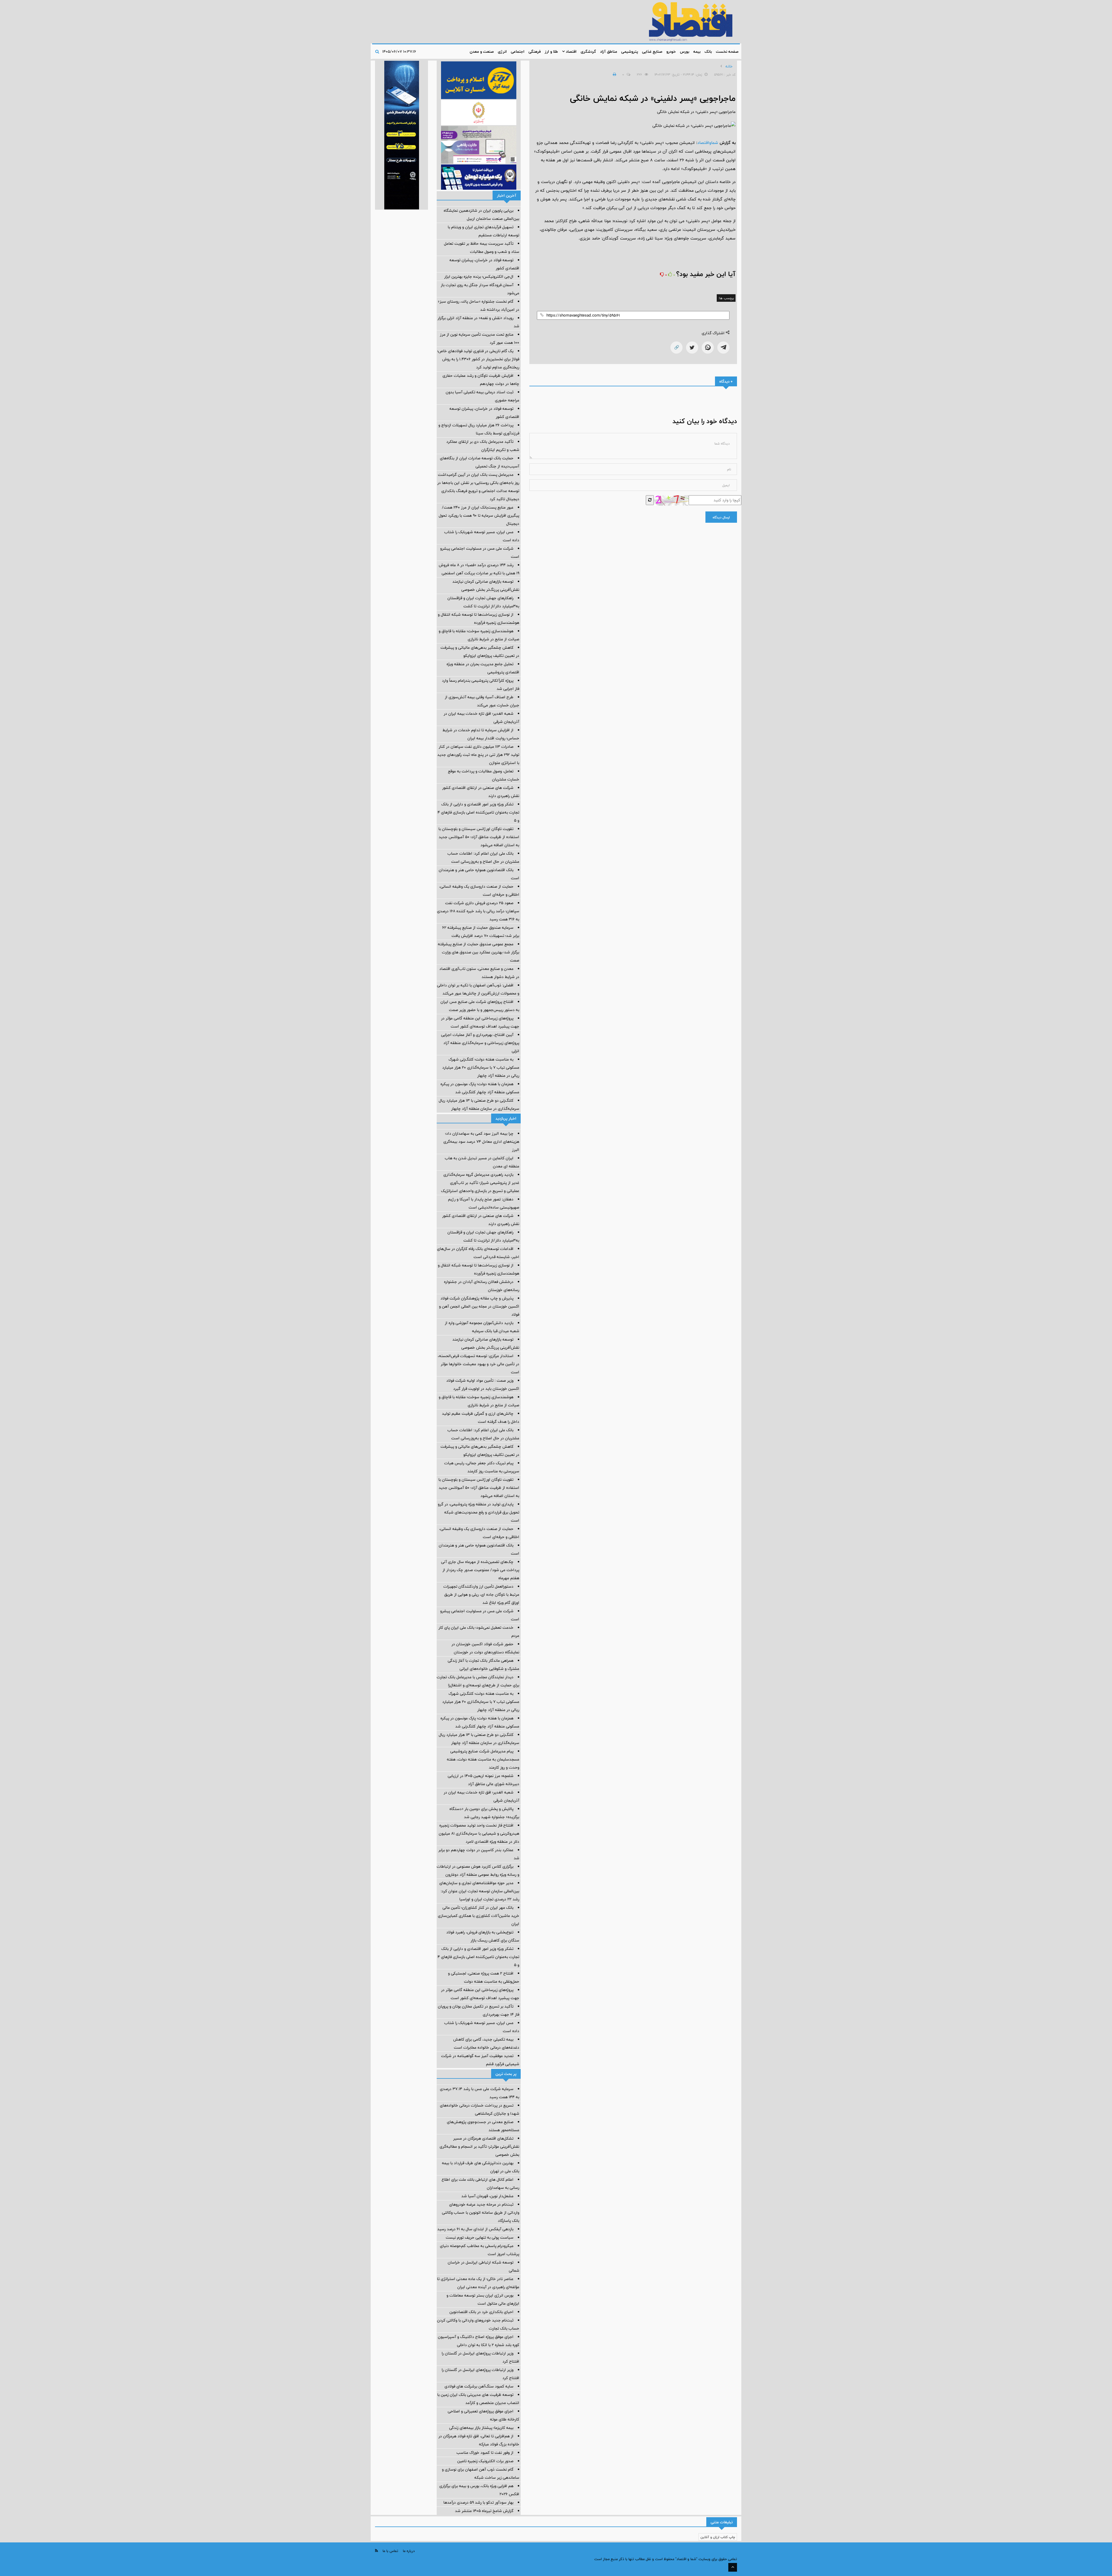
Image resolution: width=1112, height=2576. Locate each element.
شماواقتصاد (708, 143)
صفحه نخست (727, 52)
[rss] (376, 2551)
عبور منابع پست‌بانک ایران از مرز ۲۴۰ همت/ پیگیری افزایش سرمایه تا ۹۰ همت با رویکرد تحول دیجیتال (479, 515)
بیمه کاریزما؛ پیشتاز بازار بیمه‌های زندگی (481, 2428)
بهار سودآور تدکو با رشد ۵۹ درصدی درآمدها (478, 2502)
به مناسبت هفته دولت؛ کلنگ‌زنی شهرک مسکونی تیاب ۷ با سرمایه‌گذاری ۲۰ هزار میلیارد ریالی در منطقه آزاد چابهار (481, 1067)
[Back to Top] (733, 2567)
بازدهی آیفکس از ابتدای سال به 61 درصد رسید (475, 2229)
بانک (708, 52)
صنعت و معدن (482, 52)
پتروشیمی (630, 52)
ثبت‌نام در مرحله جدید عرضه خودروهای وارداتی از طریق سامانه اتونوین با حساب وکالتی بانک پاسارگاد (481, 2213)
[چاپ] (614, 74)
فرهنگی (535, 52)
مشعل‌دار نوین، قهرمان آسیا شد (487, 2196)
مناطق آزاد (609, 52)
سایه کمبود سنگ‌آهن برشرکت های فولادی (479, 2386)
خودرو (671, 52)
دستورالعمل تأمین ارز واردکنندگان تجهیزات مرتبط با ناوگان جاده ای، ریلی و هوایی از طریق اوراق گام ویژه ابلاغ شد (481, 1595)
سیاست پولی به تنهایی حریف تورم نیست (480, 2237)
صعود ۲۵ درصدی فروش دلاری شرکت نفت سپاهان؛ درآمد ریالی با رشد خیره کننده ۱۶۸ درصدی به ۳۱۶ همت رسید (478, 911)
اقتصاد (571, 52)
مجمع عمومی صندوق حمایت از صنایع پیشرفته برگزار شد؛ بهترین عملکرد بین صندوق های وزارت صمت (479, 952)
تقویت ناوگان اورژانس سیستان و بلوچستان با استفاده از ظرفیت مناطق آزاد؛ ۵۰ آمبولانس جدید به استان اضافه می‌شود (479, 837)
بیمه (697, 52)
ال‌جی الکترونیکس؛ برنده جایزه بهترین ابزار (479, 277)
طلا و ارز (551, 52)
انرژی (502, 52)
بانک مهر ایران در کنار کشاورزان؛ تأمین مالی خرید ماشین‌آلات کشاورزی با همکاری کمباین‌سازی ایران (479, 1916)
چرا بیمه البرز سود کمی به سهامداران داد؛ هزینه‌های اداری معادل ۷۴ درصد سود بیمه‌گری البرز (481, 1142)
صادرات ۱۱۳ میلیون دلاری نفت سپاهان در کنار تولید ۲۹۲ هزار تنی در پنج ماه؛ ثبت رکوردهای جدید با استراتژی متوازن (478, 755)
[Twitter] (692, 348)
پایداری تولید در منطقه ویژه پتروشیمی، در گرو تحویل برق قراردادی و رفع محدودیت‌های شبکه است (479, 1512)
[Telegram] (723, 348)
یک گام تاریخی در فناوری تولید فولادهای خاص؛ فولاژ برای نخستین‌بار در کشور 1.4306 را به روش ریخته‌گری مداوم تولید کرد (478, 359)
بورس (685, 52)
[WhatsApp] (708, 348)
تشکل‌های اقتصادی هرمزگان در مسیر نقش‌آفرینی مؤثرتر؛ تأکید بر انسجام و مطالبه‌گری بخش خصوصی (479, 2147)
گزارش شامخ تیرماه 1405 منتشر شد (484, 2511)
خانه (729, 66)
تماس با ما (390, 2551)
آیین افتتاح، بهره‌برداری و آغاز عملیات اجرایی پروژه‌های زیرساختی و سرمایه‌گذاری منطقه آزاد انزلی (480, 1043)
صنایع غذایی (652, 52)
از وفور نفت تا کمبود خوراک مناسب (485, 2453)
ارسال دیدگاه (721, 517)
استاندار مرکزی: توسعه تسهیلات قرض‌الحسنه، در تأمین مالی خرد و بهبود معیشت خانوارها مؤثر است (479, 1364)
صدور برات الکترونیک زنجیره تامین (485, 2461)
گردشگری (588, 52)
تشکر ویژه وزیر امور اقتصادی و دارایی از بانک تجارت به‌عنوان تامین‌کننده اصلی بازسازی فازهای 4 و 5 (478, 812)
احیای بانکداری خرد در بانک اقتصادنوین (481, 2312)
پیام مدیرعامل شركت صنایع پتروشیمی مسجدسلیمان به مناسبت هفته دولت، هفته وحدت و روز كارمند (483, 1759)
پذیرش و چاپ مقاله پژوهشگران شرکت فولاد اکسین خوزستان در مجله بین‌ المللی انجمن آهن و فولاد (479, 1306)
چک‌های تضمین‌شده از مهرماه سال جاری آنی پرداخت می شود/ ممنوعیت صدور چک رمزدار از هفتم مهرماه (480, 1570)
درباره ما (409, 2551)
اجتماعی (518, 52)
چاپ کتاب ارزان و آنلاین (718, 2537)
